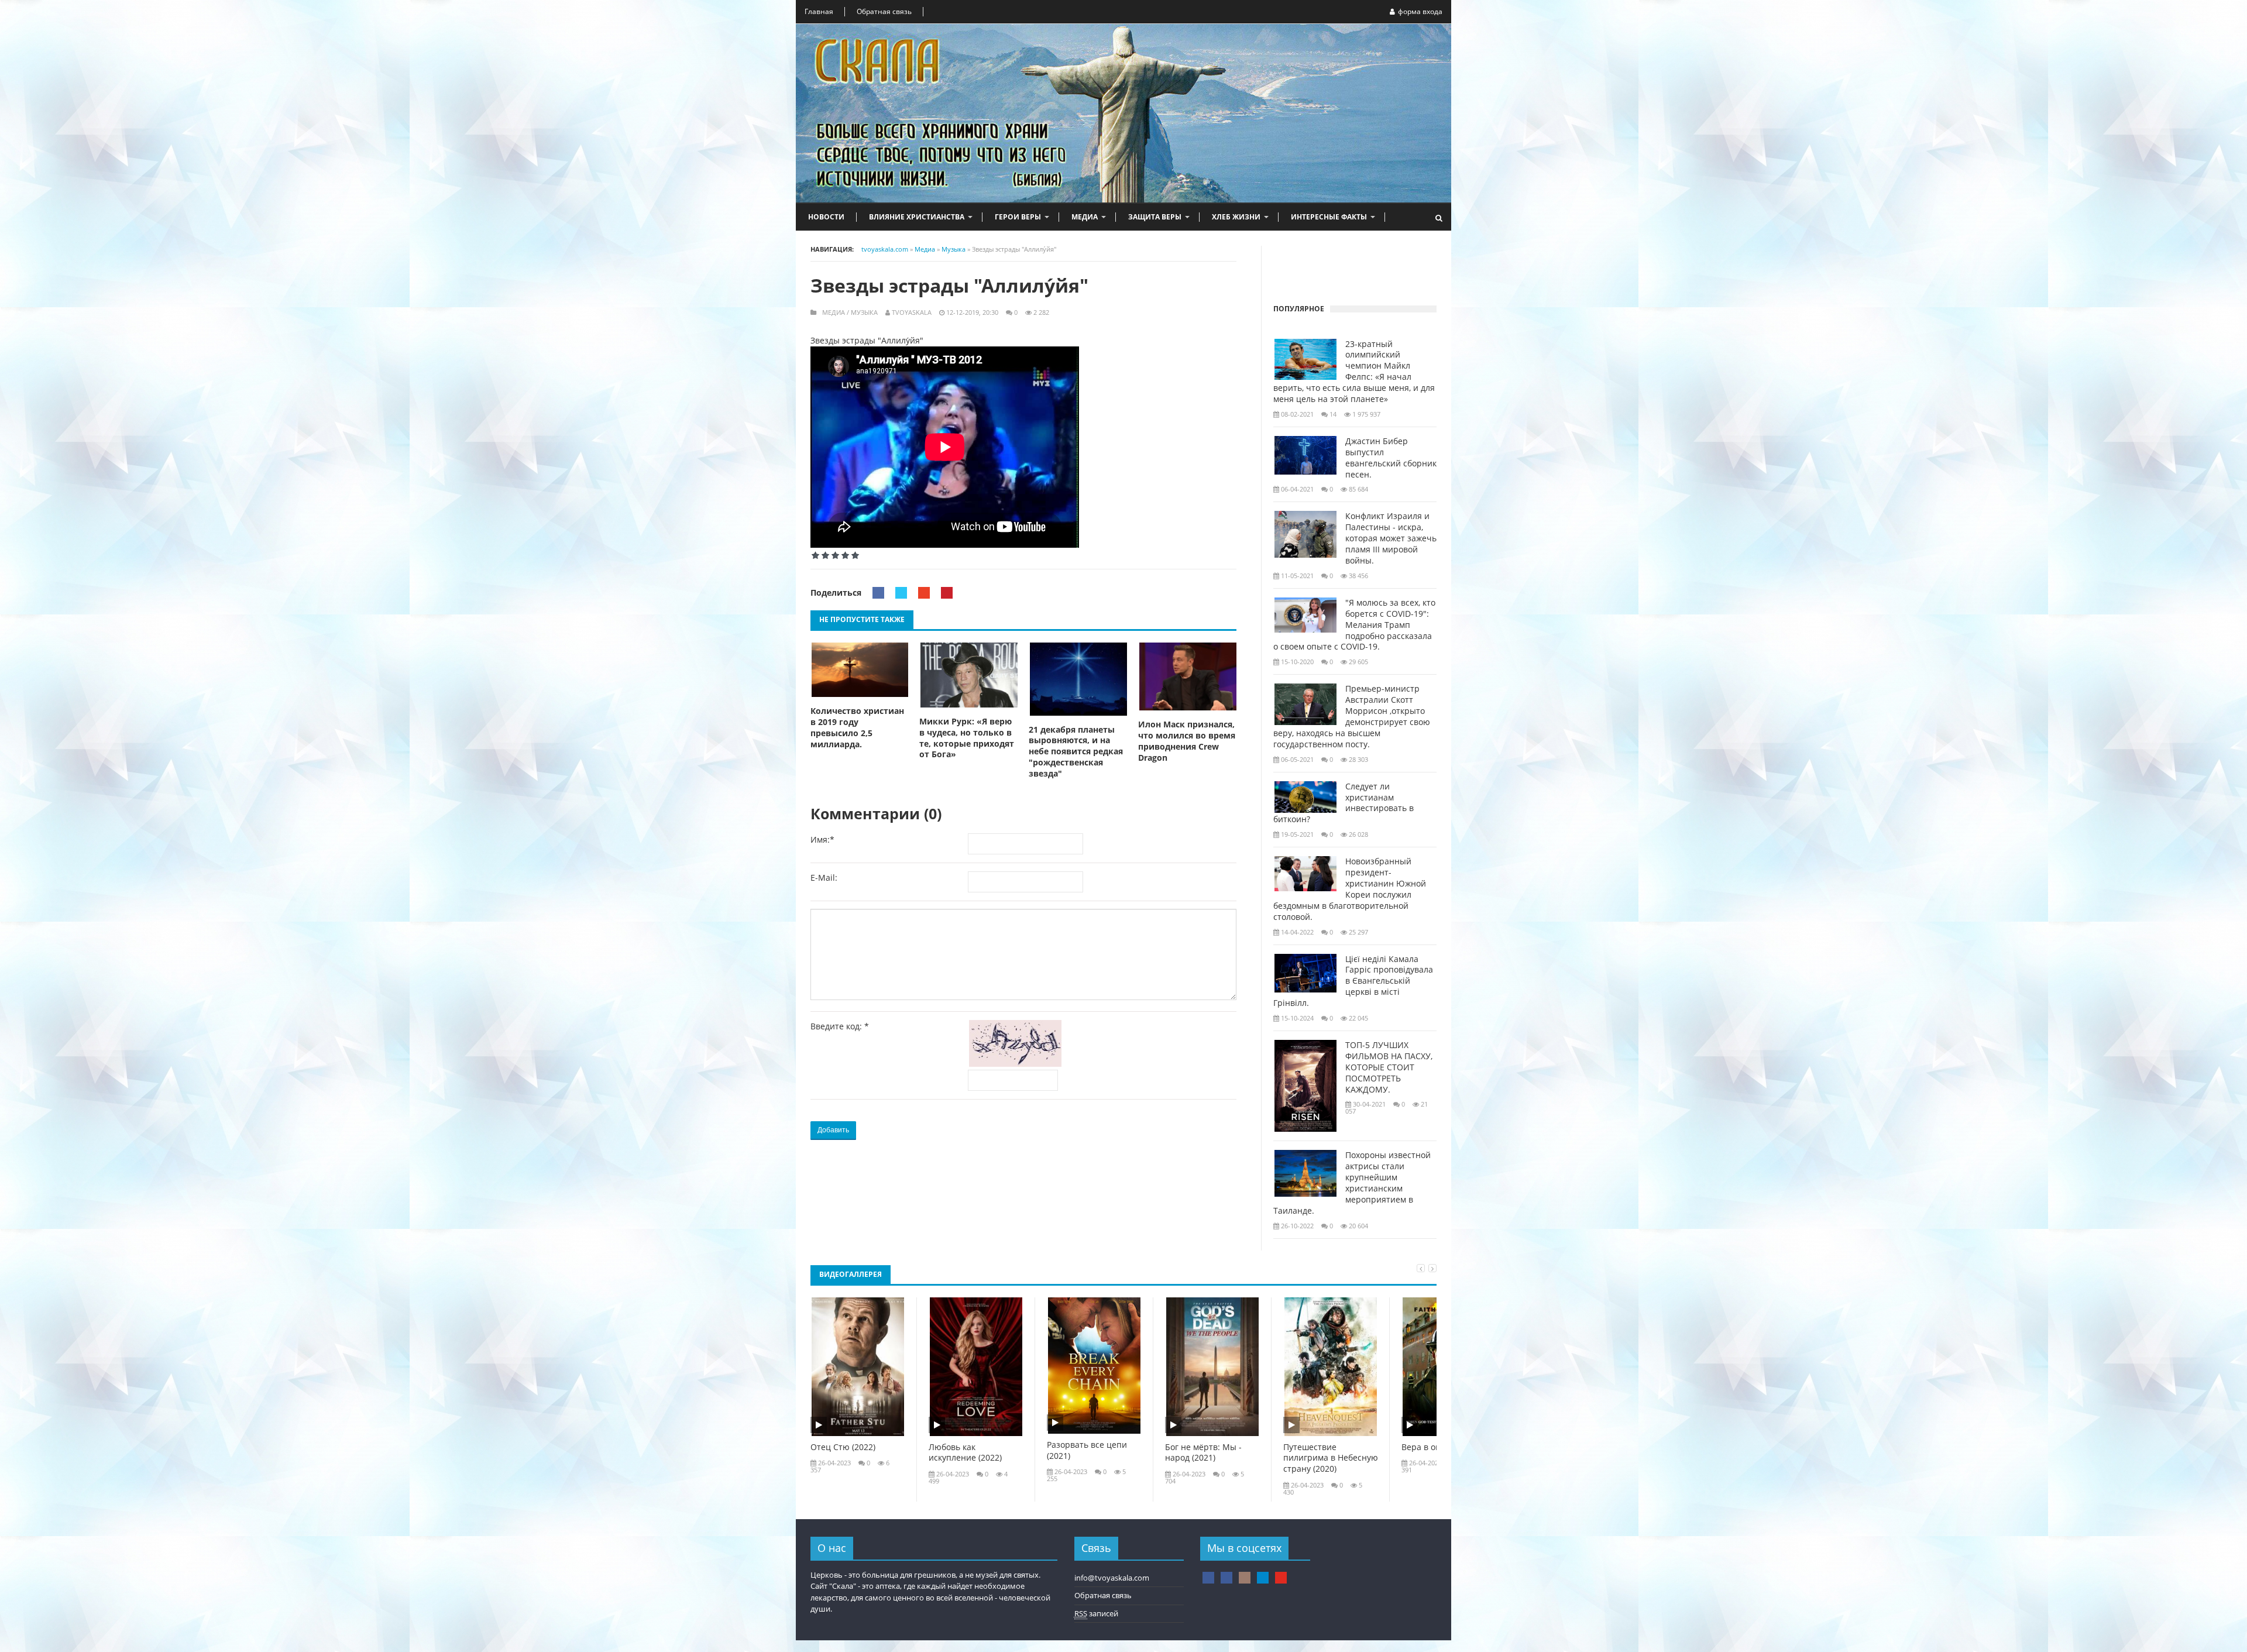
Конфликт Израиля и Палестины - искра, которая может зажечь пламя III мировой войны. (1391, 538)
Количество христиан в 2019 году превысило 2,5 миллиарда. (857, 728)
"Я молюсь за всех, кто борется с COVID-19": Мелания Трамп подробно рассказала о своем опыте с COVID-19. (1354, 625)
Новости (826, 217)
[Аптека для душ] (1226, 1578)
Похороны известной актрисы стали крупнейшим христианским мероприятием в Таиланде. (1352, 1183)
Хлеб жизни (1236, 217)
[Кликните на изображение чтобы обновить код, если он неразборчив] (1018, 1064)
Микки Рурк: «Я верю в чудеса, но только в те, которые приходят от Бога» (967, 738)
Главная (819, 11)
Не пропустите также (862, 619)
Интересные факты (1329, 217)
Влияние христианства (917, 217)
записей (1096, 1613)
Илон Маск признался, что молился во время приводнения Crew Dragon (1187, 741)
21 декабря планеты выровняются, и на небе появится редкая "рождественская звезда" (1076, 752)
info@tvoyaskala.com (1112, 1578)
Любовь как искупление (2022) (965, 1453)
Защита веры (1155, 217)
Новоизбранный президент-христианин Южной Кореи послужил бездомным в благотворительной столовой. (1350, 889)
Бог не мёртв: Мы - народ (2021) (1203, 1453)
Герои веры (1018, 217)
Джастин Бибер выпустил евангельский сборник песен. (1391, 458)
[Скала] (1208, 1578)
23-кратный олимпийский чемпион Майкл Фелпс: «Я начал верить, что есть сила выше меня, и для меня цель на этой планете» (1354, 372)
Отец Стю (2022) (843, 1447)
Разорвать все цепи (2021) (1087, 1450)
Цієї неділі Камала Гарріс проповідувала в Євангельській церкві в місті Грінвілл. (1353, 981)
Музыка (864, 312)
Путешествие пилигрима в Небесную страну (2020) (1331, 1458)
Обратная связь (884, 11)
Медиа (1085, 217)
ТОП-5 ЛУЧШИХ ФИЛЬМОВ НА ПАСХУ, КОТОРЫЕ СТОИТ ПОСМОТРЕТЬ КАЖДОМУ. (1389, 1067)
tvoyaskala (912, 312)
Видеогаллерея (851, 1274)
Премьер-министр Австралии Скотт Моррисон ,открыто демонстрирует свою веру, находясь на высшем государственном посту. (1352, 716)
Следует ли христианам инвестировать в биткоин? (1344, 803)
